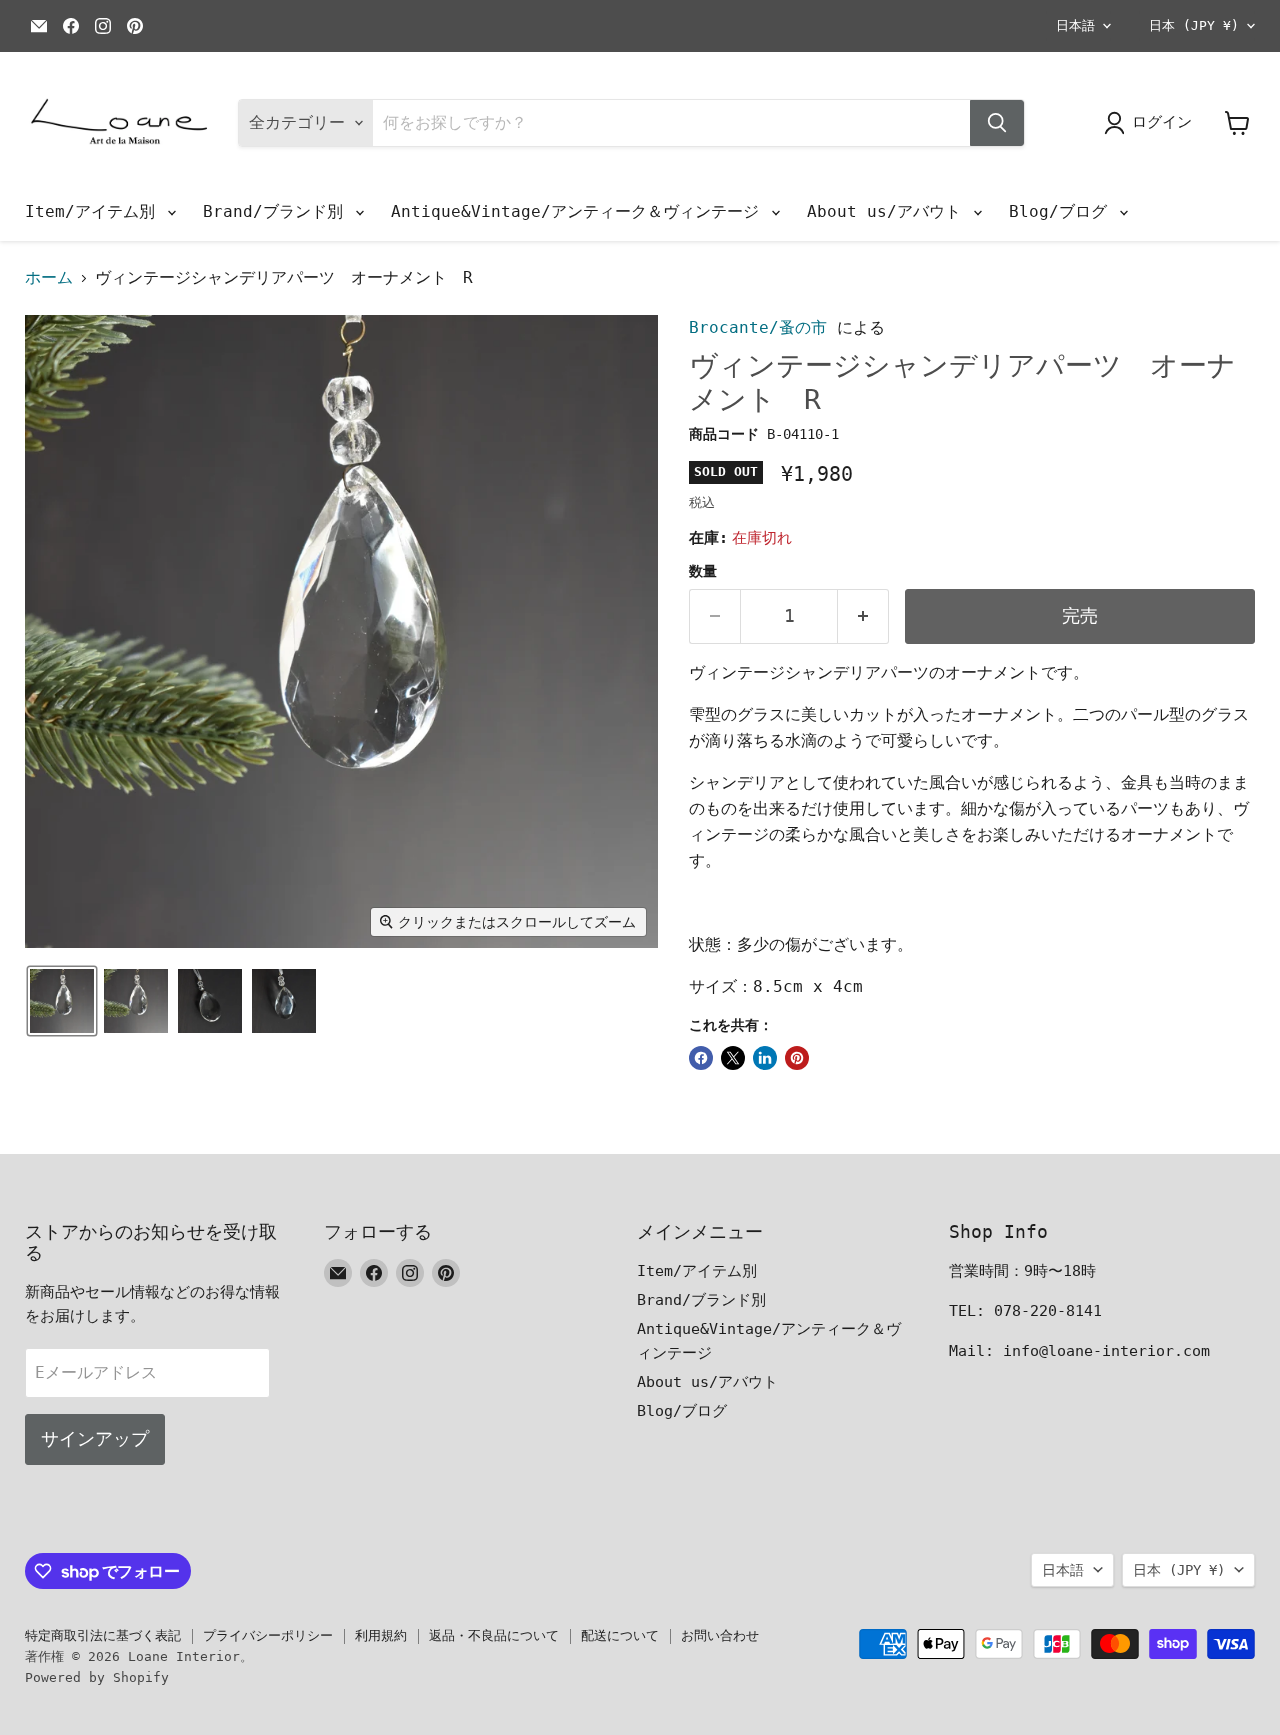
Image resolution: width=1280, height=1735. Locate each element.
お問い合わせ (720, 1635)
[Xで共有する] (733, 1058)
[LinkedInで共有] (765, 1058)
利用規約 (381, 1635)
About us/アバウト (889, 211)
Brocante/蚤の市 (758, 327)
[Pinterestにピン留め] (797, 1058)
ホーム (49, 278)
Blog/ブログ (1063, 211)
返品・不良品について (494, 1635)
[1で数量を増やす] (863, 616)
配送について (620, 1635)
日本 (1194, 25)
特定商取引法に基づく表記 (103, 1635)
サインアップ (95, 1438)
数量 (703, 571)
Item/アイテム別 (95, 211)
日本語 (1075, 25)
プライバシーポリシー (268, 1635)
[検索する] (997, 123)
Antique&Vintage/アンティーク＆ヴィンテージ (580, 211)
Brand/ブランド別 (278, 211)
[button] (62, 1001)
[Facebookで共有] (701, 1058)
